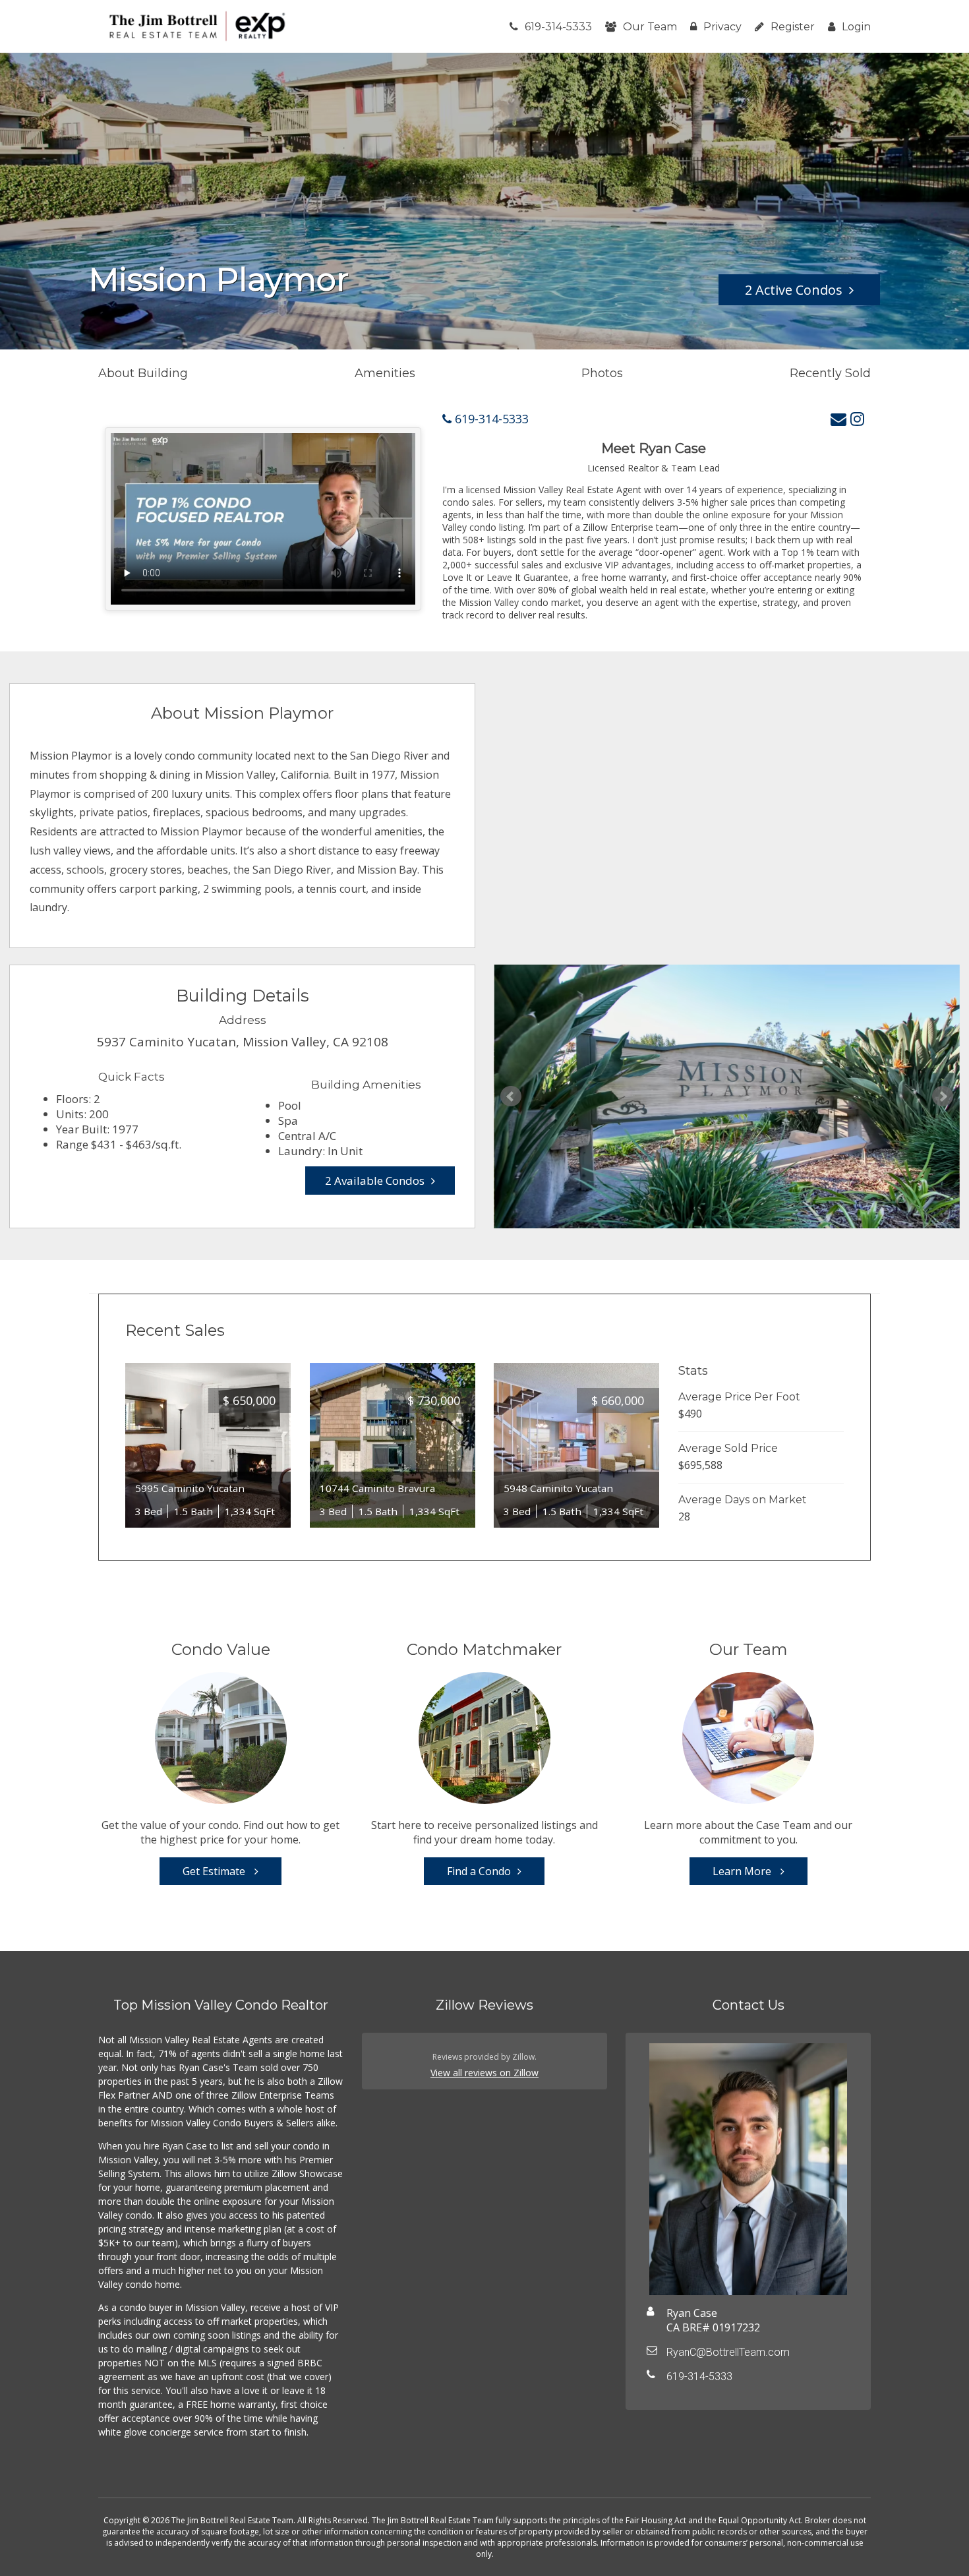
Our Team (650, 27)
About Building (143, 373)
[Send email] (838, 418)
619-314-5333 (558, 27)
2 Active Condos (794, 290)
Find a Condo (479, 1871)
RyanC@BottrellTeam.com (728, 2352)
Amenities (385, 373)
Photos (602, 373)
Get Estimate (215, 1871)
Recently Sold (830, 373)
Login (856, 27)
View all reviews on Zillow (484, 2073)
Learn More (743, 1871)
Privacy (722, 27)
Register (793, 27)
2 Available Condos (375, 1181)
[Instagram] (857, 418)
